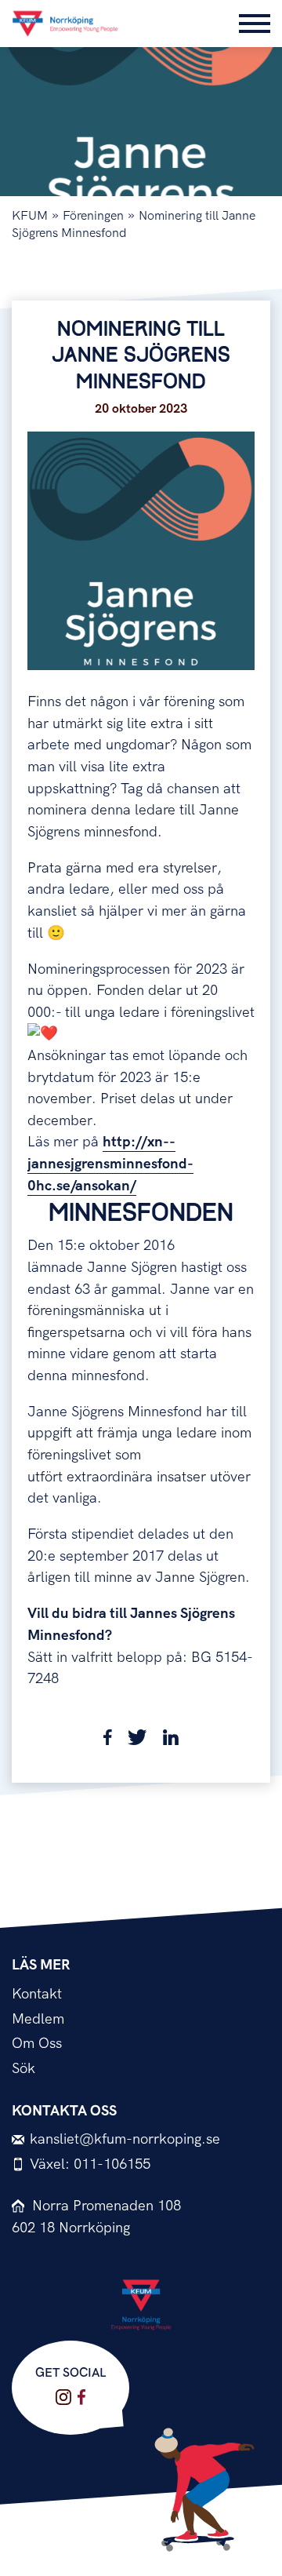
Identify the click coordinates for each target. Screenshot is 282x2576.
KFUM (30, 216)
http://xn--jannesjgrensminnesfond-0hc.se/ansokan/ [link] (110, 1164)
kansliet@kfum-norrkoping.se (125, 2139)
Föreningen (93, 216)
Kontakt (37, 1994)
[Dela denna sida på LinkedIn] (171, 1741)
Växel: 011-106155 (90, 2164)
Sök (23, 2069)
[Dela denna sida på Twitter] (137, 1741)
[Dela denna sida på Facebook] (108, 1741)
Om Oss (37, 2044)
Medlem (38, 2019)
